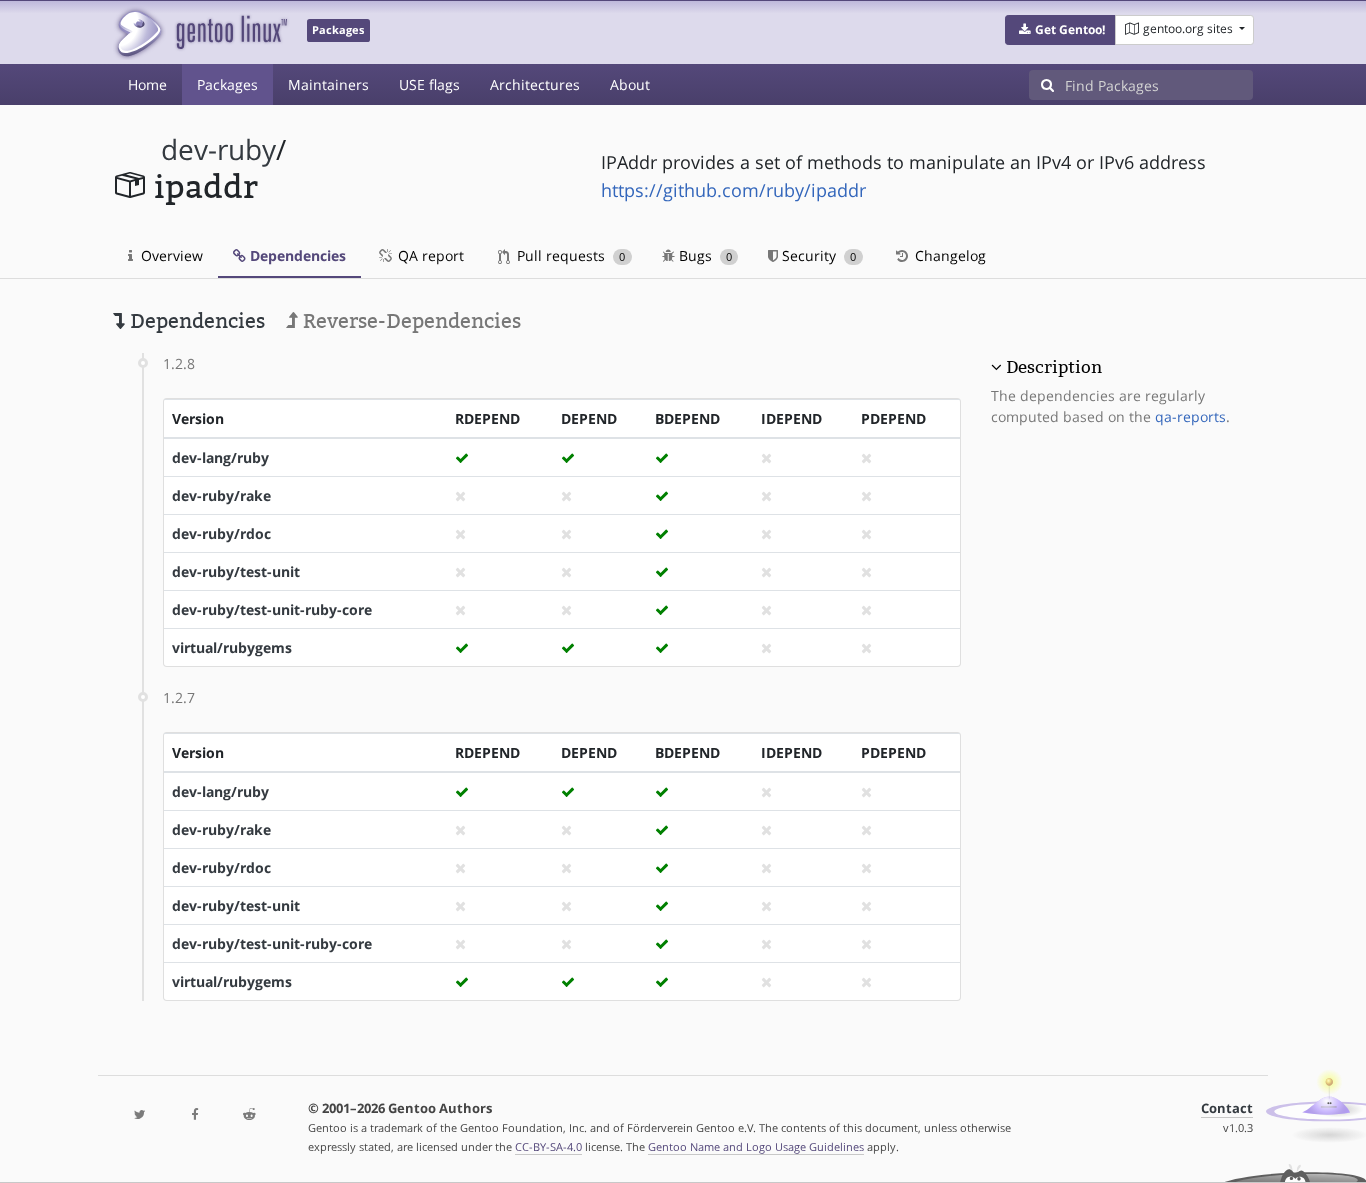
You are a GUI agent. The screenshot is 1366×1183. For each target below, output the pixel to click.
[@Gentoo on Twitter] (140, 1115)
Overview (170, 255)
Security (817, 255)
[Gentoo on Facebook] (194, 1115)
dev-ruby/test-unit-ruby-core (272, 609)
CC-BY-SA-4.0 (548, 1146)
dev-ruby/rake (221, 495)
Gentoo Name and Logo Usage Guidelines (756, 1146)
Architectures (535, 84)
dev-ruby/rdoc (221, 533)
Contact (1227, 1108)
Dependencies (296, 255)
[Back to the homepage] (200, 32)
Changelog (948, 255)
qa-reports (1190, 416)
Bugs (703, 255)
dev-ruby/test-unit (236, 571)
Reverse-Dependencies (409, 321)
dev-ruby (218, 149)
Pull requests (569, 255)
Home (147, 84)
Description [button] (1054, 367)
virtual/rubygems (232, 647)
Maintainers (328, 84)
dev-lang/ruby (220, 457)
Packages (227, 84)
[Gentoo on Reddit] (249, 1115)
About (630, 84)
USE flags (429, 84)
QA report (429, 255)
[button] (1060, 30)
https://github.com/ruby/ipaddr (733, 190)
